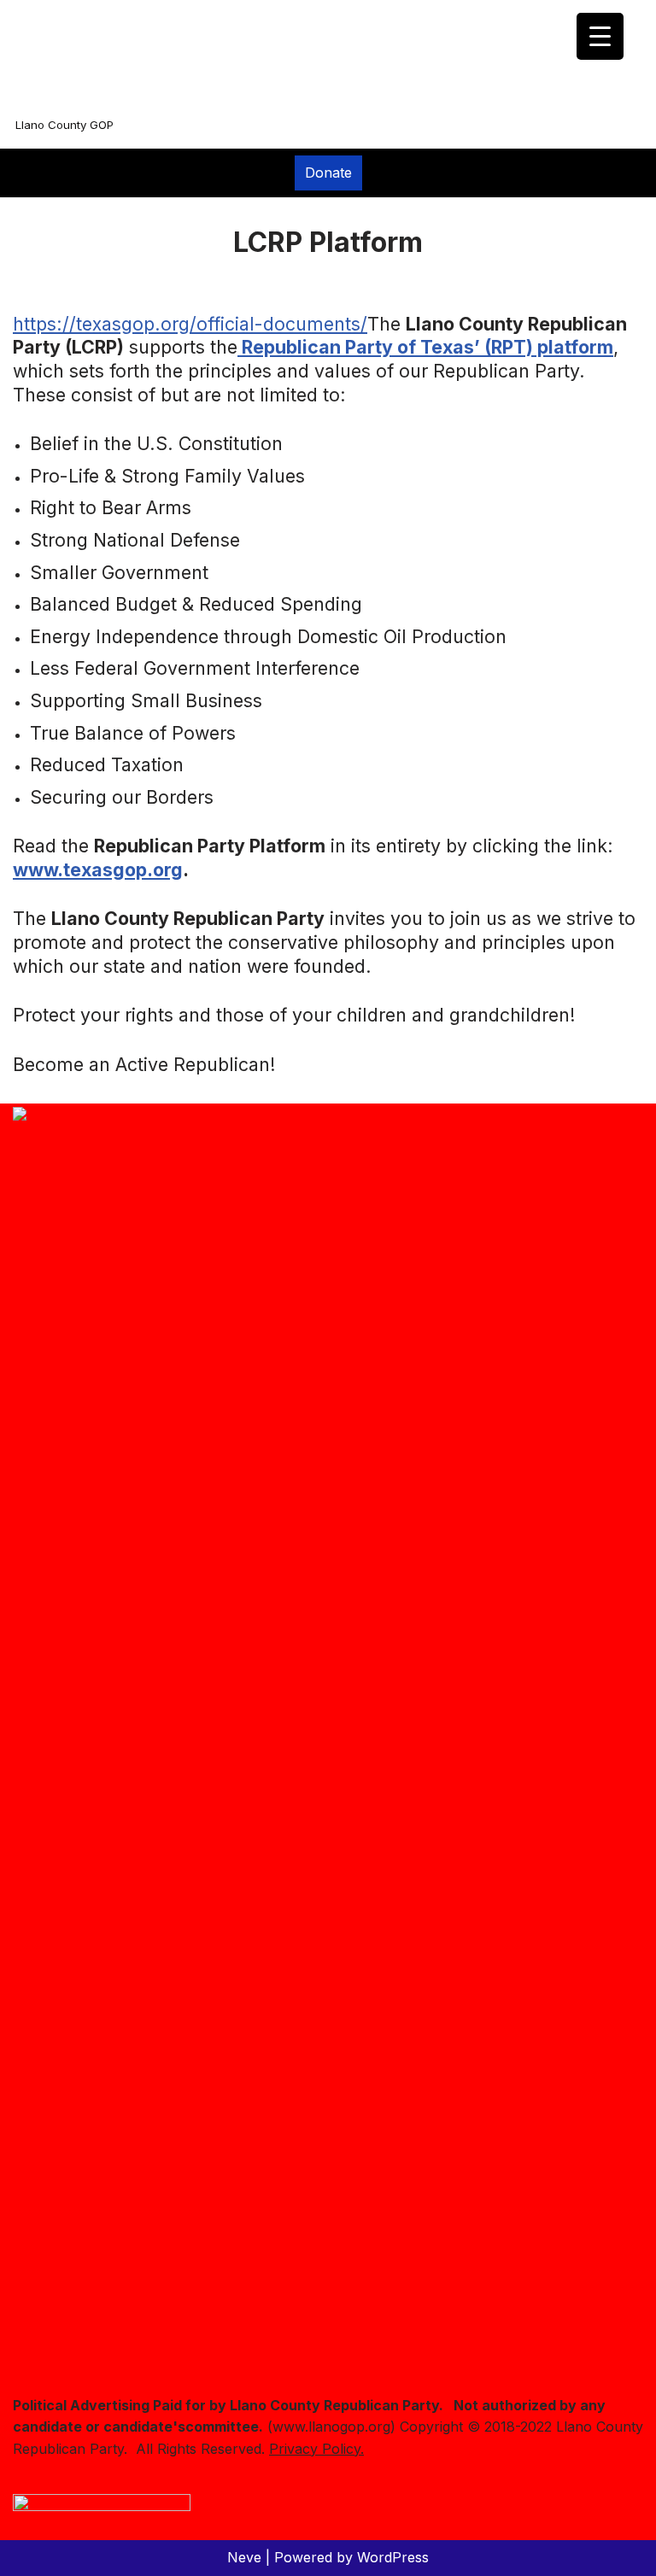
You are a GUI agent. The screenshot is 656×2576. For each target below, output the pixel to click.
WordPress (393, 2557)
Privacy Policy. (316, 2449)
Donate (328, 173)
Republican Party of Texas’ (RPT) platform (425, 347)
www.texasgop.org (98, 869)
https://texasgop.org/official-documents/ (190, 324)
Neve (244, 2557)
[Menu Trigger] (600, 36)
